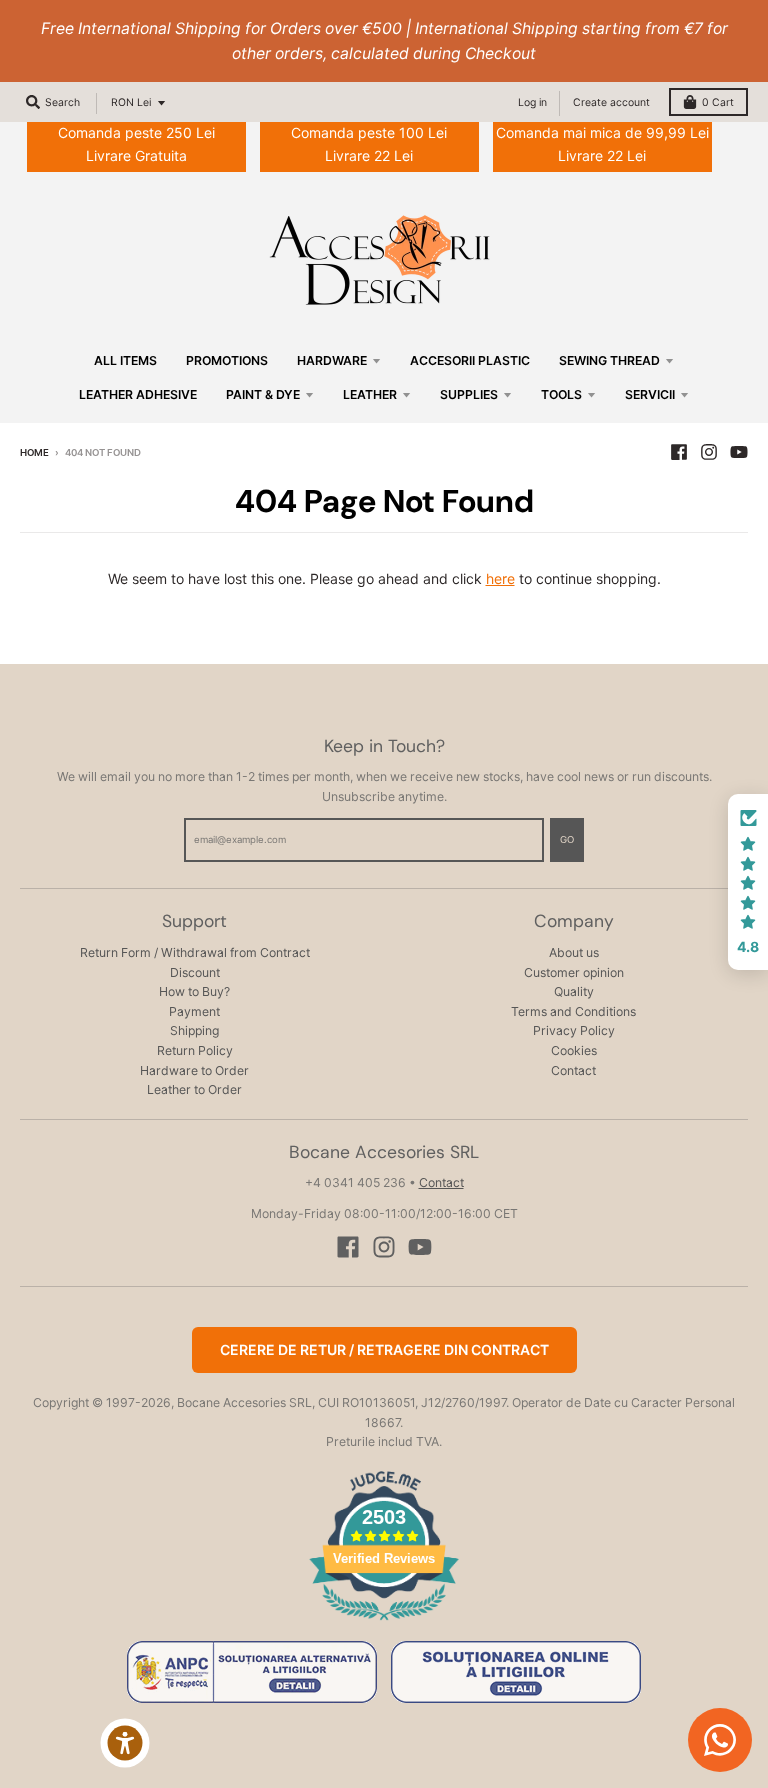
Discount (195, 972)
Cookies (574, 1050)
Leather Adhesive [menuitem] (138, 394)
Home (34, 452)
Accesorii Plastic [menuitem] (470, 360)
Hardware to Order (194, 1070)
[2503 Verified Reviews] (384, 1623)
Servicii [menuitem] (650, 394)
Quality (574, 991)
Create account (611, 102)
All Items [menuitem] (125, 360)
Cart (718, 102)
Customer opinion (574, 972)
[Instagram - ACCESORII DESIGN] (709, 452)
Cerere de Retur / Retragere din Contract (384, 1349)
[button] (748, 882)
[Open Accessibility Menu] (125, 1743)
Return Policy (195, 1050)
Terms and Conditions (573, 1011)
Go (567, 839)
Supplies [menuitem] (469, 394)
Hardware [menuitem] (332, 360)
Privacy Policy (574, 1030)
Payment (194, 1011)
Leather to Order (194, 1089)
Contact (573, 1070)
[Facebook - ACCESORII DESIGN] (679, 452)
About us (574, 952)
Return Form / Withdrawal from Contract (195, 952)
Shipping (194, 1030)
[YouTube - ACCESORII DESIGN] (739, 452)
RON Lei (131, 102)
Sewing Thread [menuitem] (609, 360)
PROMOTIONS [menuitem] (227, 360)
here (500, 578)
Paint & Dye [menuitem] (263, 394)
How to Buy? (194, 991)
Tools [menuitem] (561, 394)
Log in (532, 102)
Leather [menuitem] (370, 394)
